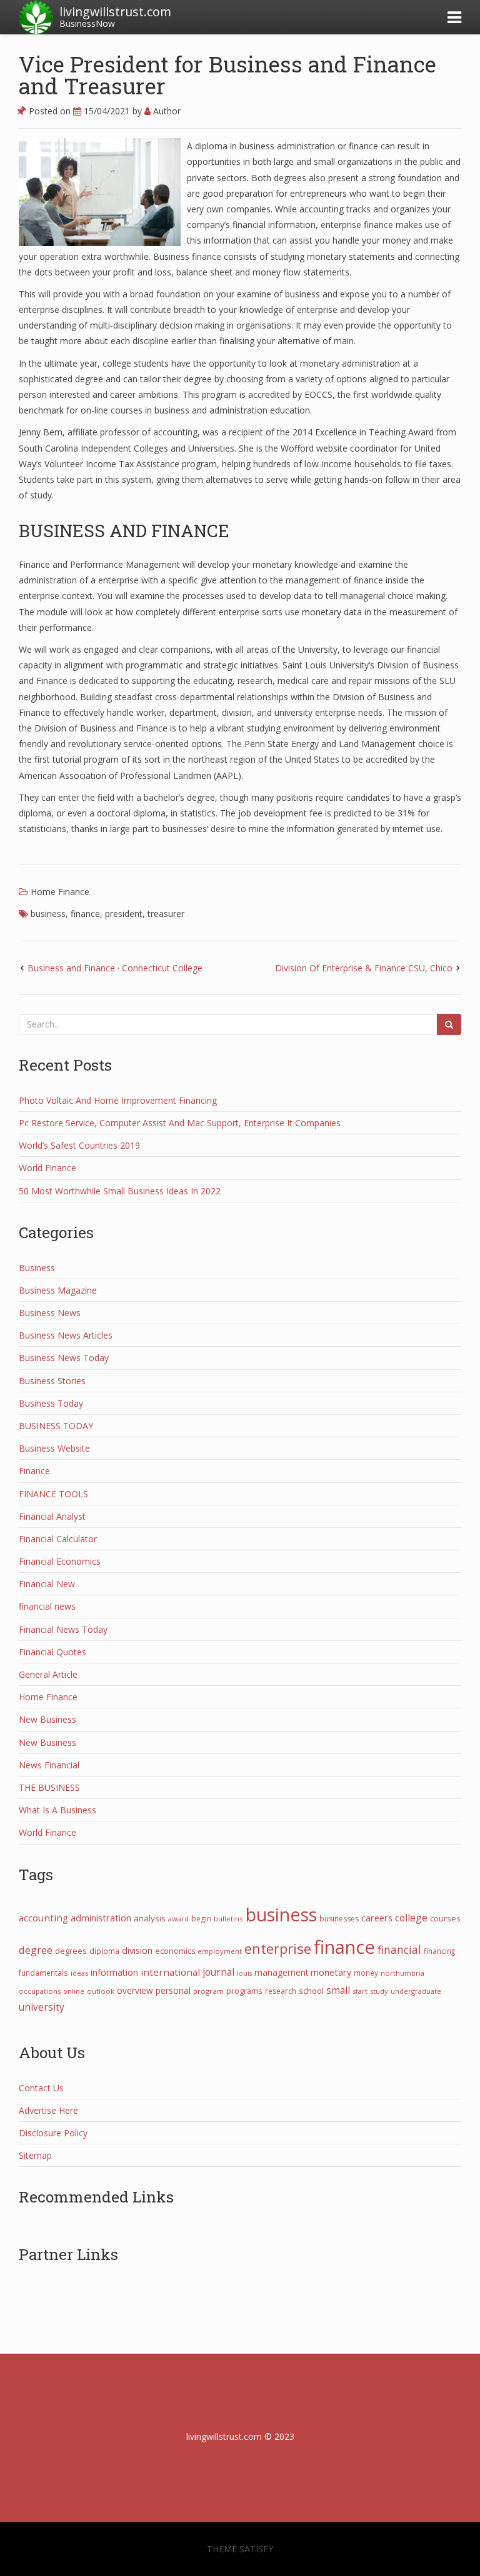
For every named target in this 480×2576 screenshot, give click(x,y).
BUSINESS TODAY (56, 1426)
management (281, 1972)
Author (166, 111)
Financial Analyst (52, 1516)
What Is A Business (57, 1810)
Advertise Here (48, 2110)
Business (37, 1268)
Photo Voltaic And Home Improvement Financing (118, 1100)
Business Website (54, 1448)
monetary (331, 1972)
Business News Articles (66, 1335)
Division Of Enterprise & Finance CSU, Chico (364, 968)
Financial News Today (63, 1629)
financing (439, 1951)
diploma (104, 1951)
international (170, 1972)
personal (173, 1990)
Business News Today (64, 1358)
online (74, 1991)
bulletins (228, 1919)
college (411, 1918)
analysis (150, 1918)
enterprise (278, 1948)
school (311, 1991)
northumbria (402, 1973)
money (366, 1973)
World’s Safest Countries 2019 (79, 1145)
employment (220, 1951)
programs (244, 1991)
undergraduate (416, 1991)
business (48, 914)
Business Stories (52, 1381)
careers (377, 1918)
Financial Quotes (52, 1652)
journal (218, 1972)
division (137, 1950)
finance (85, 914)
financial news (47, 1606)
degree (36, 1950)
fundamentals (43, 1973)
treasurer (166, 914)
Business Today (51, 1403)
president (124, 914)
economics (175, 1951)
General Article (48, 1674)
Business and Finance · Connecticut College (115, 968)
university (42, 2007)
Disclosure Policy (53, 2133)
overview (135, 1990)
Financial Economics (60, 1561)
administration (101, 1918)
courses (445, 1918)
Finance (34, 1471)
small (338, 1990)
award (178, 1919)
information (114, 1972)
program (208, 1991)
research (281, 1991)
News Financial (49, 1765)
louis (244, 1973)
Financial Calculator (58, 1539)
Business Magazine (58, 1290)
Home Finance (60, 892)
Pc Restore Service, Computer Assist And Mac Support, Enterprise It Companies (180, 1123)
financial (399, 1949)
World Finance (47, 1168)
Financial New (47, 1584)
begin (201, 1919)
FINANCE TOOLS (53, 1494)
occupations (40, 1991)
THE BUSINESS (49, 1787)
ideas (79, 1973)
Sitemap (35, 2155)
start (360, 1991)
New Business (47, 1719)
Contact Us (41, 2088)
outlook (101, 1991)
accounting (43, 1918)
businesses (339, 1919)
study (379, 1991)
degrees (71, 1951)
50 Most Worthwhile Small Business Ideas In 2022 (120, 1191)
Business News (50, 1313)
